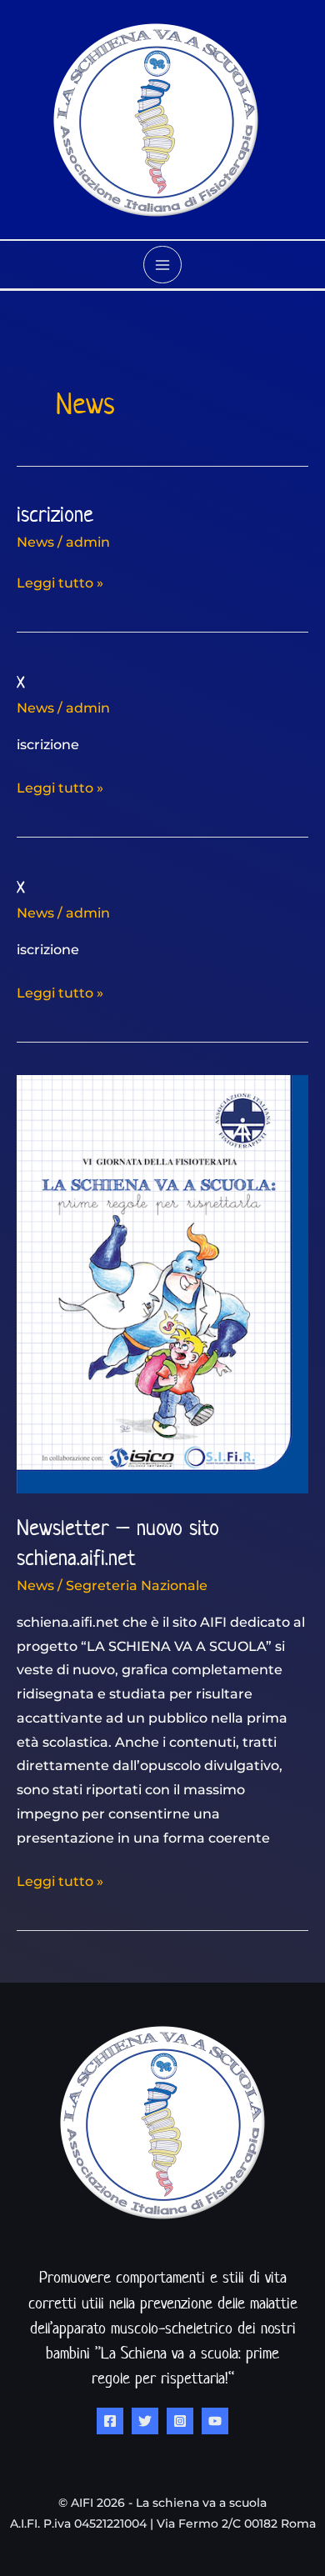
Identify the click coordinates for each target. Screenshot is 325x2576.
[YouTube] (215, 2421)
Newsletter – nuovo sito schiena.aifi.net (118, 1542)
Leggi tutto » (60, 581)
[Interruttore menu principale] (162, 265)
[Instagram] (180, 2421)
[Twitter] (145, 2421)
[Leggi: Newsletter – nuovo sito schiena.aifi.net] (162, 1283)
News (35, 542)
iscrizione (55, 514)
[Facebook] (110, 2421)
